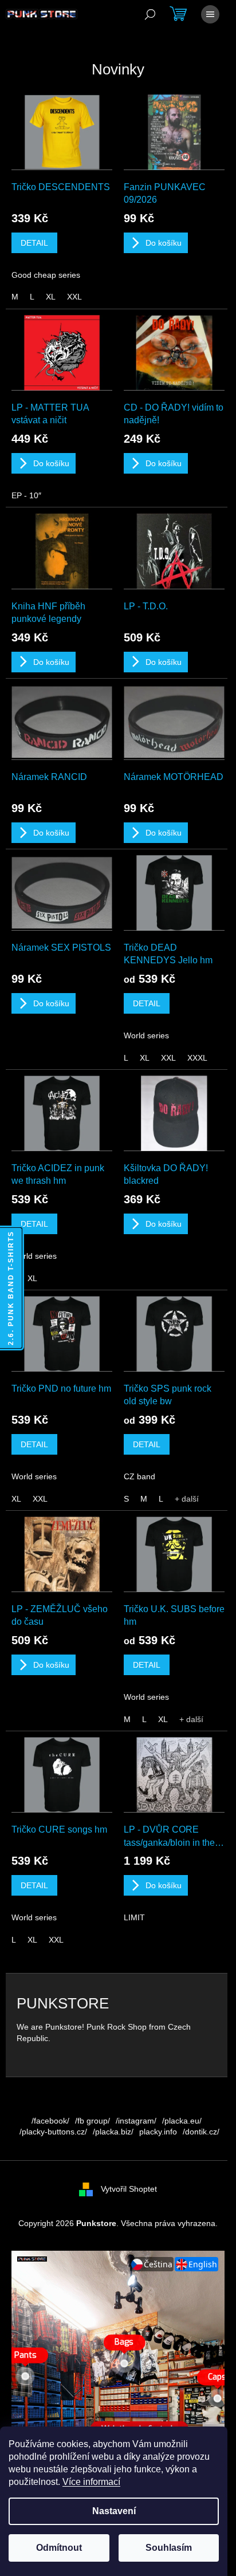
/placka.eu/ (182, 2121)
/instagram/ (136, 2121)
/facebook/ (50, 2121)
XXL (74, 297)
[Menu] (210, 14)
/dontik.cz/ (201, 2132)
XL (51, 297)
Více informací (91, 2482)
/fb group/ (93, 2121)
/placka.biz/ (113, 2132)
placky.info (158, 2132)
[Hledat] (150, 14)
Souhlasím (169, 2548)
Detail (34, 243)
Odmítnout (59, 2548)
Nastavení (114, 2511)
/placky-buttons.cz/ (53, 2132)
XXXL (197, 1058)
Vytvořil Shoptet (129, 2188)
